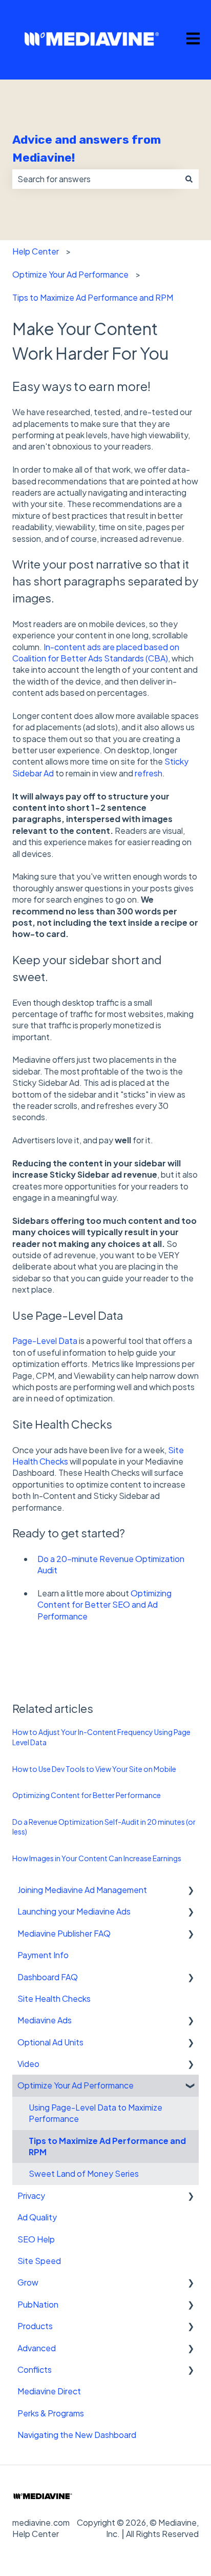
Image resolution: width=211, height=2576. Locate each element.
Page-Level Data (45, 1341)
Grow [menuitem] (28, 2282)
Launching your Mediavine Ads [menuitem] (74, 1911)
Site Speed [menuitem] (39, 2261)
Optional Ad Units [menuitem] (50, 2042)
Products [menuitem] (35, 2326)
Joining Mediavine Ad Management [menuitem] (82, 1890)
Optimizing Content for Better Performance (87, 1795)
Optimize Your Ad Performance (70, 274)
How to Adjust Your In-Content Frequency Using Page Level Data (101, 1737)
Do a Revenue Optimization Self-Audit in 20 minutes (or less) (104, 1827)
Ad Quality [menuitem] (37, 2217)
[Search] (189, 179)
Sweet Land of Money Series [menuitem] (84, 2173)
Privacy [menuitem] (31, 2196)
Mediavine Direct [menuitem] (49, 2391)
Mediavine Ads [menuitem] (45, 2020)
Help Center (36, 251)
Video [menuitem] (28, 2064)
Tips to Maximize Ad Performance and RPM (93, 297)
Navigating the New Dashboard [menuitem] (77, 2435)
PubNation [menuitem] (38, 2304)
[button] (191, 1891)
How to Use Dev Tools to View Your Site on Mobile (94, 1769)
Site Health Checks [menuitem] (54, 1998)
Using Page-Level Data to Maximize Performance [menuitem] (96, 2113)
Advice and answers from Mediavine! (87, 149)
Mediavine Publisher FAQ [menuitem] (64, 1933)
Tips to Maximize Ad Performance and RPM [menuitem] (107, 2146)
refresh (149, 773)
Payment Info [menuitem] (43, 1955)
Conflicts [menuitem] (35, 2369)
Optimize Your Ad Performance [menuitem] (76, 2085)
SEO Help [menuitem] (36, 2239)
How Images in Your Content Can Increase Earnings (97, 1858)
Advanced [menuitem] (37, 2348)
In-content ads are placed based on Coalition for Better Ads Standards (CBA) (96, 652)
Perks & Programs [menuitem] (51, 2413)
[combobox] (96, 179)
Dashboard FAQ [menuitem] (48, 1977)
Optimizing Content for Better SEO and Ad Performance (104, 1605)
